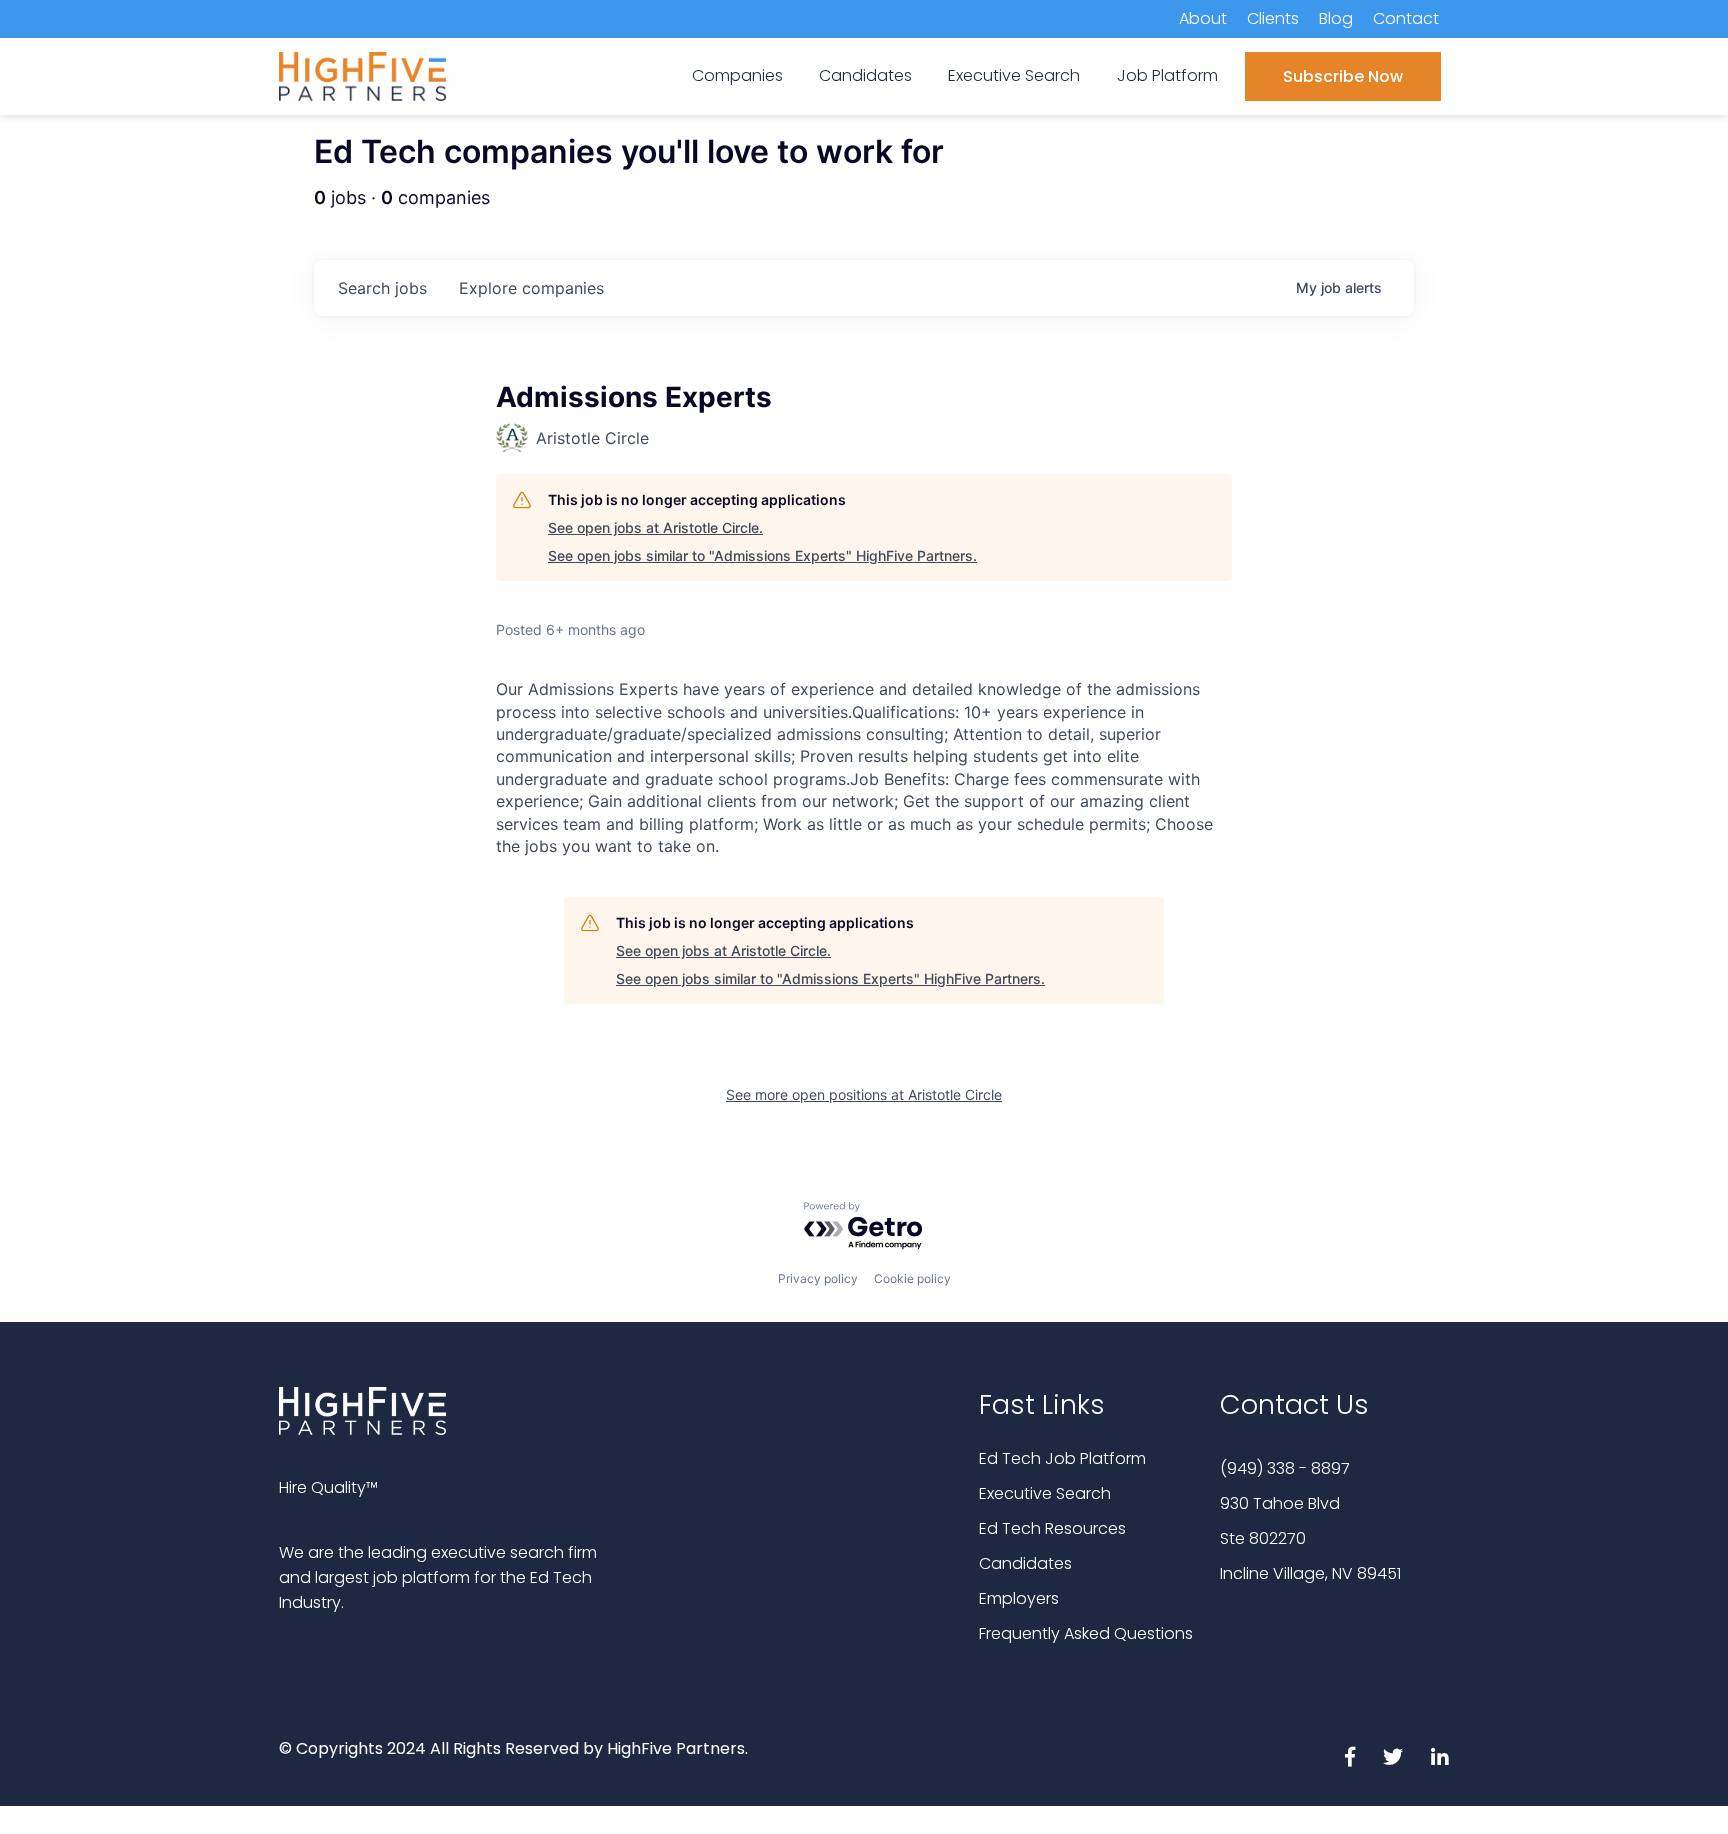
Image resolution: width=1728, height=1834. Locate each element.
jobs (382, 288)
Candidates (1025, 1563)
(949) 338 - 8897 (1285, 1468)
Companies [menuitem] (737, 75)
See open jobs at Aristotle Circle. (655, 527)
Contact (1406, 18)
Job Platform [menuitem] (1167, 75)
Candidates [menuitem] (865, 75)
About (1203, 18)
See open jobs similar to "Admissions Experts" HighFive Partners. (762, 555)
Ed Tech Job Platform (1062, 1458)
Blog (1336, 18)
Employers (1019, 1598)
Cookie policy (912, 1278)
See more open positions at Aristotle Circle (864, 1094)
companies (531, 288)
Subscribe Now (1343, 76)
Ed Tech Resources (1052, 1528)
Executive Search (1045, 1493)
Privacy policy (818, 1278)
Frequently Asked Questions (1086, 1633)
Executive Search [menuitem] (1014, 75)
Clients (1273, 18)
